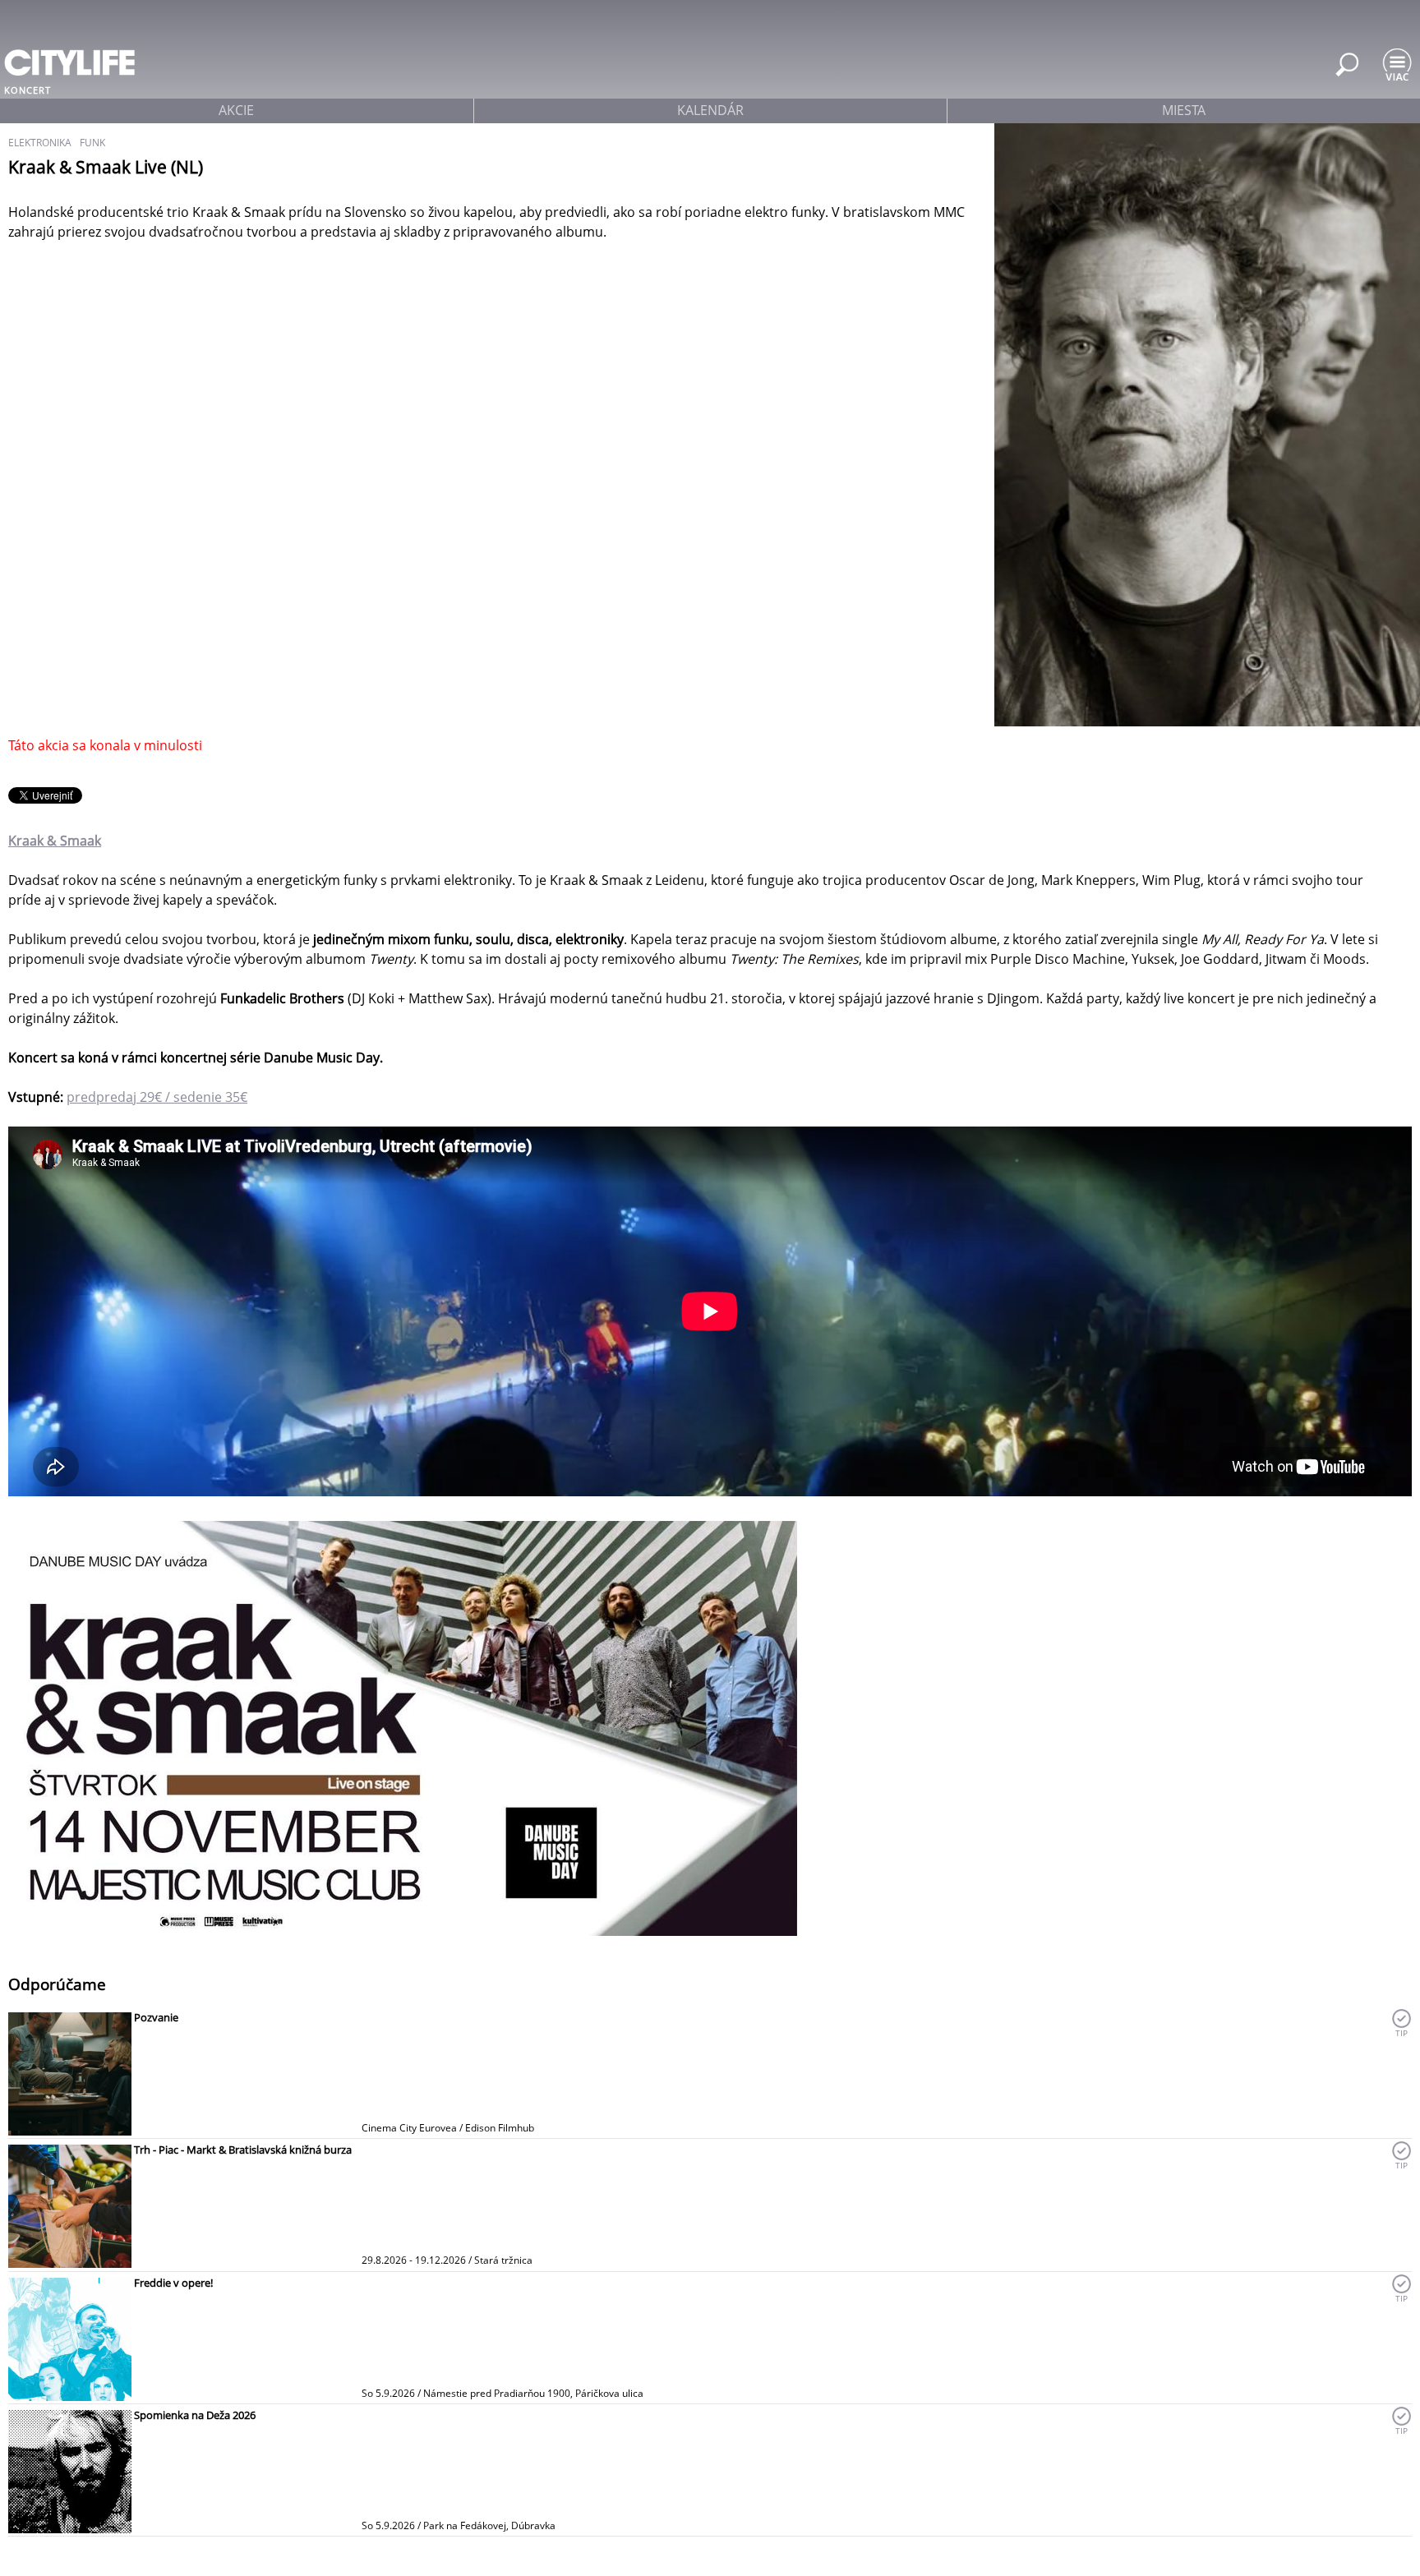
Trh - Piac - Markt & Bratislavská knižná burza (243, 2150)
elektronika (40, 143)
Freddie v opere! (173, 2283)
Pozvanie (156, 2017)
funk (92, 143)
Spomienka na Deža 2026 (195, 2415)
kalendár (710, 110)
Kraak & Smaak (55, 841)
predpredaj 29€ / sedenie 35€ (157, 1097)
